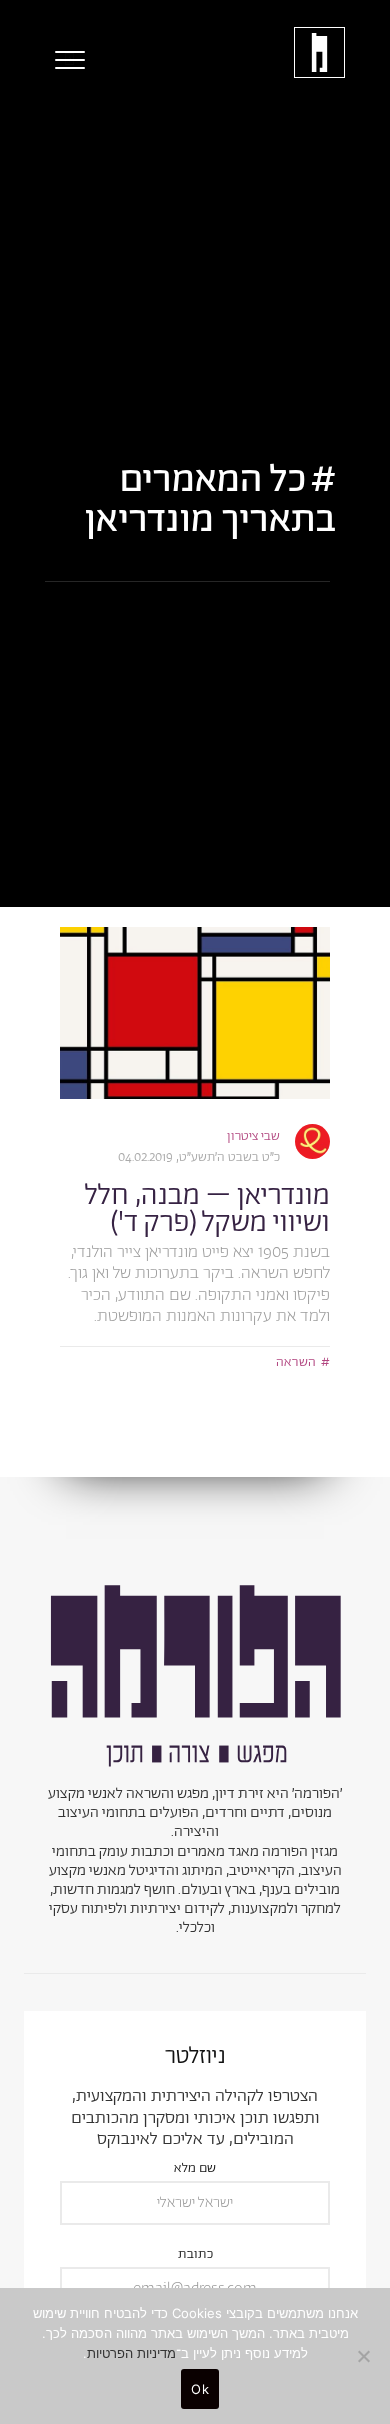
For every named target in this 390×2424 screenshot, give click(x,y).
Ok (200, 2389)
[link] (195, 1013)
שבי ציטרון (253, 1136)
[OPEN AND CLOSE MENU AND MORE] (65, 60)
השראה (296, 1362)
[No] (365, 2356)
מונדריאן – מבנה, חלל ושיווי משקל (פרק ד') (207, 1209)
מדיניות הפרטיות (131, 2353)
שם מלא (195, 2169)
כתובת (195, 2255)
